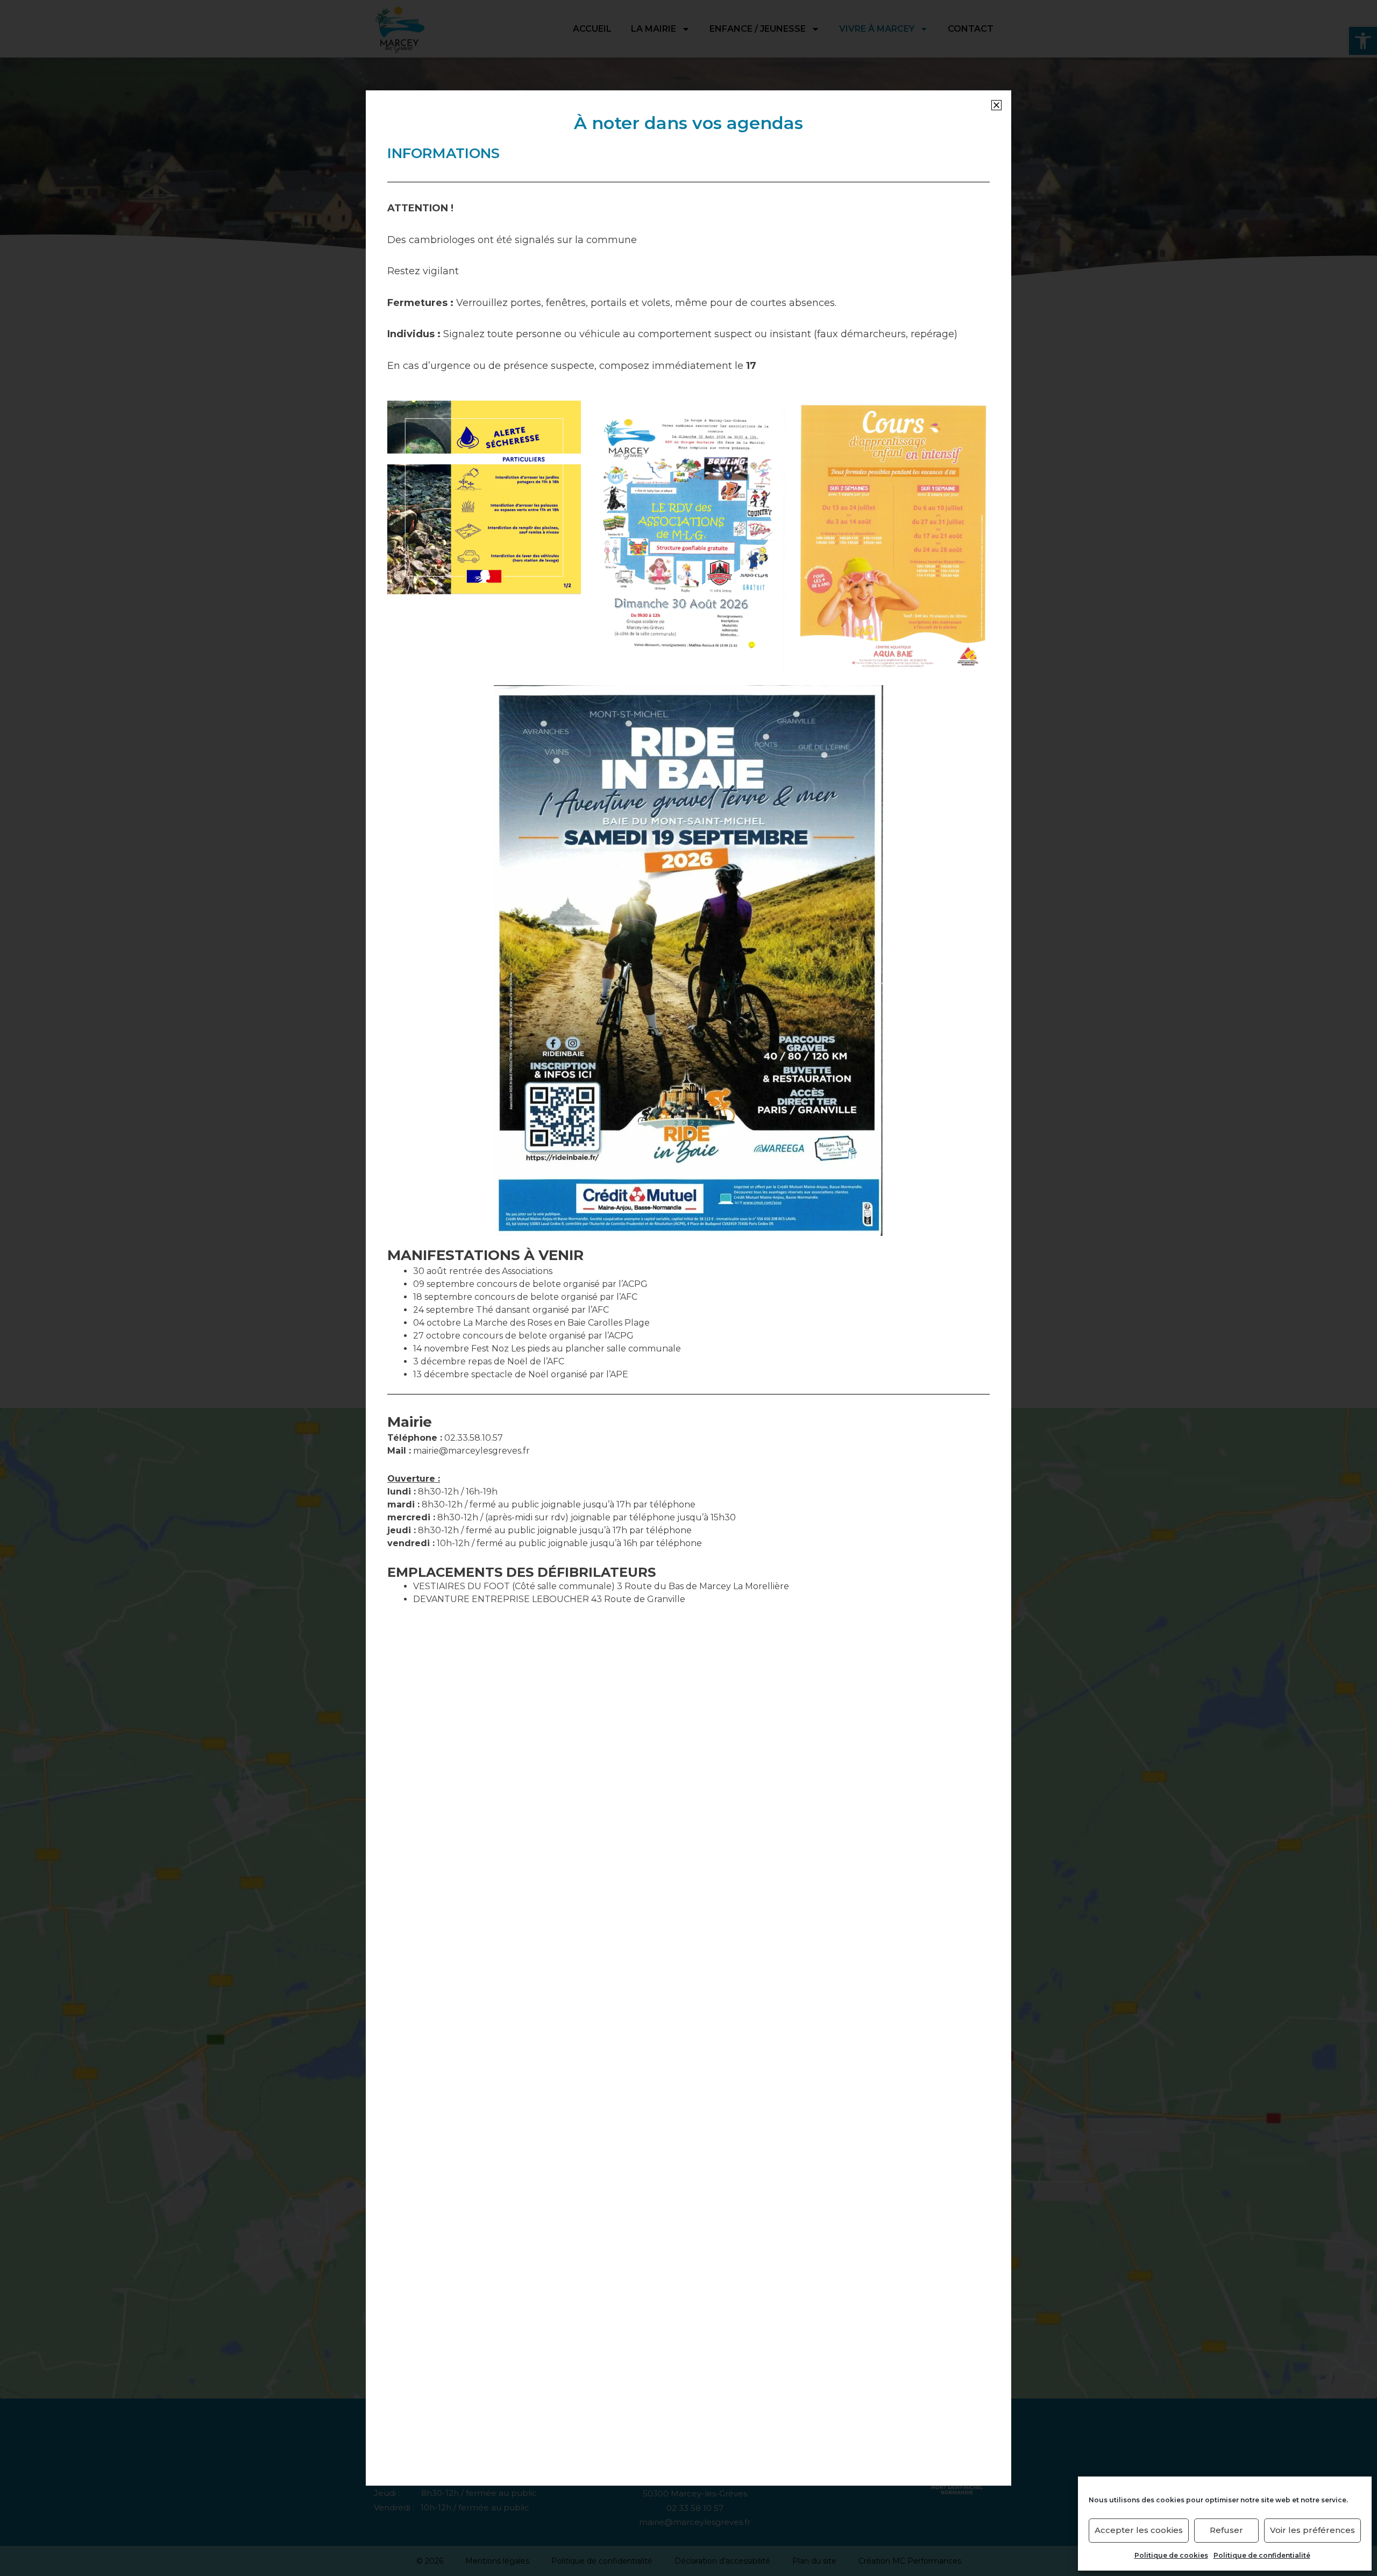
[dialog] (688, 1288)
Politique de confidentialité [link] (1262, 2555)
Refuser (1226, 2530)
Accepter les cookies (1139, 2530)
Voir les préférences (1312, 2530)
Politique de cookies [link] (1171, 2555)
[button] (996, 105)
